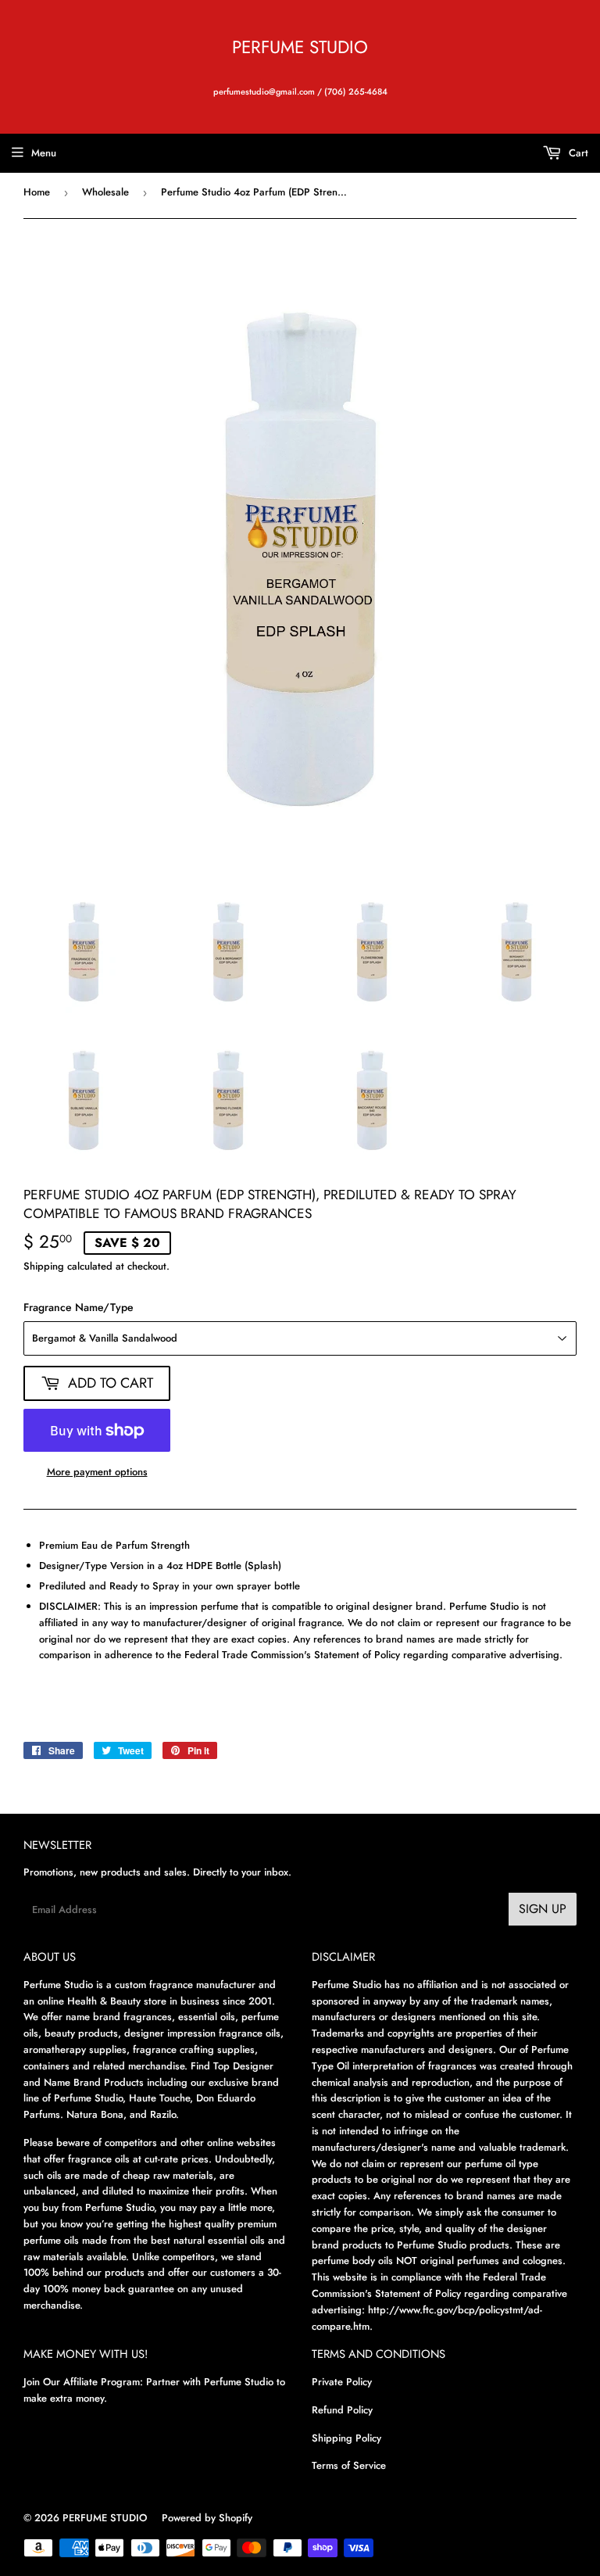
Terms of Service (349, 2465)
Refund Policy (342, 2410)
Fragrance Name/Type (79, 1307)
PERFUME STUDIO (300, 47)
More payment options (97, 1472)
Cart (577, 153)
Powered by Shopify (207, 2518)
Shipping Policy (346, 2438)
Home (37, 192)
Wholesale (105, 192)
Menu (44, 153)
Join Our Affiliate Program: (83, 2382)
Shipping (44, 1266)
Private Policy (342, 2382)
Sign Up (543, 1909)
